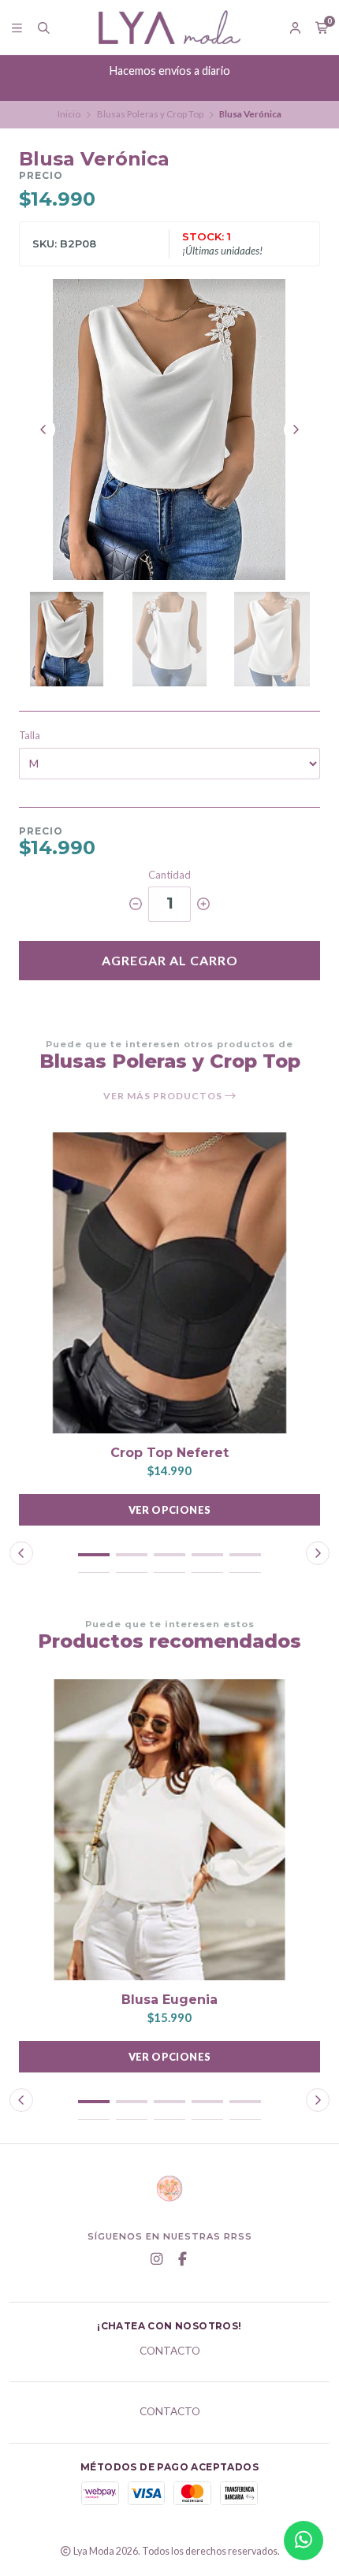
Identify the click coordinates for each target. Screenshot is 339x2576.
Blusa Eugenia (169, 2000)
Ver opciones (170, 1510)
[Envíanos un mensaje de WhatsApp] (304, 2541)
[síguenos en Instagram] (157, 2259)
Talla (30, 736)
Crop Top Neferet (169, 1453)
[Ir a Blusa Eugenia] (169, 1830)
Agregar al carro (170, 960)
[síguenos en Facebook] (183, 2259)
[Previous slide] (43, 429)
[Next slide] (296, 429)
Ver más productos (164, 1096)
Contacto (170, 2351)
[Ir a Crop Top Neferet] (169, 1283)
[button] (94, 1555)
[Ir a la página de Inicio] (169, 27)
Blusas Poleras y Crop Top (150, 114)
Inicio (69, 114)
